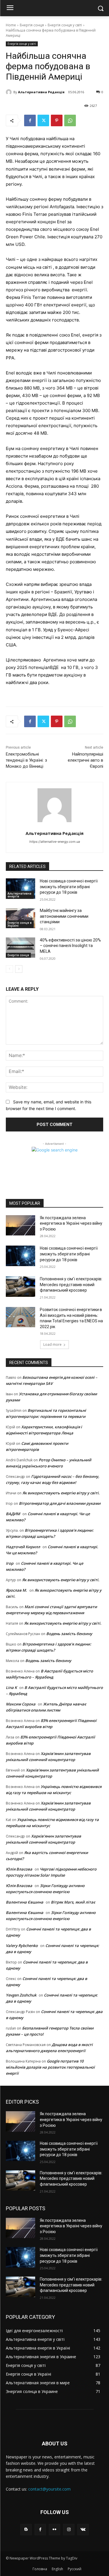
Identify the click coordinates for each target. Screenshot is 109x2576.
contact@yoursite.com (49, 2489)
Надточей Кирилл (23, 1547)
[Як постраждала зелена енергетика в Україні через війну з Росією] (20, 1225)
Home (11, 25)
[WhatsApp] (70, 120)
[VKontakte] (83, 2530)
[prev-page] (9, 969)
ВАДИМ (13, 1514)
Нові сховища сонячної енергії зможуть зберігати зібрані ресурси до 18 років (69, 887)
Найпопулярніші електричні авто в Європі (85, 760)
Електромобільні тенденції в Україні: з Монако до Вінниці (26, 760)
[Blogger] (26, 2530)
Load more (52, 1344)
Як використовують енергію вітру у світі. (61, 1493)
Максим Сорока (21, 1704)
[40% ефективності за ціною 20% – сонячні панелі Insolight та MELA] (20, 948)
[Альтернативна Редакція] (10, 92)
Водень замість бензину (69, 1634)
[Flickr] (54, 2530)
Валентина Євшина (25, 1902)
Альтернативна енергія (19, 895)
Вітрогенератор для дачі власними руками (60, 1503)
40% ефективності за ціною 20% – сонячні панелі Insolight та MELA (70, 946)
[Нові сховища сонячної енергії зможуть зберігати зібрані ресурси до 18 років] (20, 888)
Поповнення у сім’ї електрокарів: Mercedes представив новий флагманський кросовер (71, 1285)
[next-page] (19, 969)
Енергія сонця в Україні (20, 924)
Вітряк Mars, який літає (73, 1902)
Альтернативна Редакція (41, 92)
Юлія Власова (19, 1869)
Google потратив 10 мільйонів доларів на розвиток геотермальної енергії (50, 2067)
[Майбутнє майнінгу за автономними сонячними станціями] (20, 918)
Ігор (10, 1563)
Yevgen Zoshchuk (21, 1995)
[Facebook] (30, 120)
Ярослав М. (16, 1590)
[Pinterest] (57, 120)
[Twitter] (43, 120)
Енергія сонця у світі (65, 25)
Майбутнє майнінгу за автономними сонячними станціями (64, 916)
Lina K (11, 1688)
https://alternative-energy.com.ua (55, 842)
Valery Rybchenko (22, 1946)
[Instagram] (69, 2530)
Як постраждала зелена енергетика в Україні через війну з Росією (71, 1223)
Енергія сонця (32, 25)
